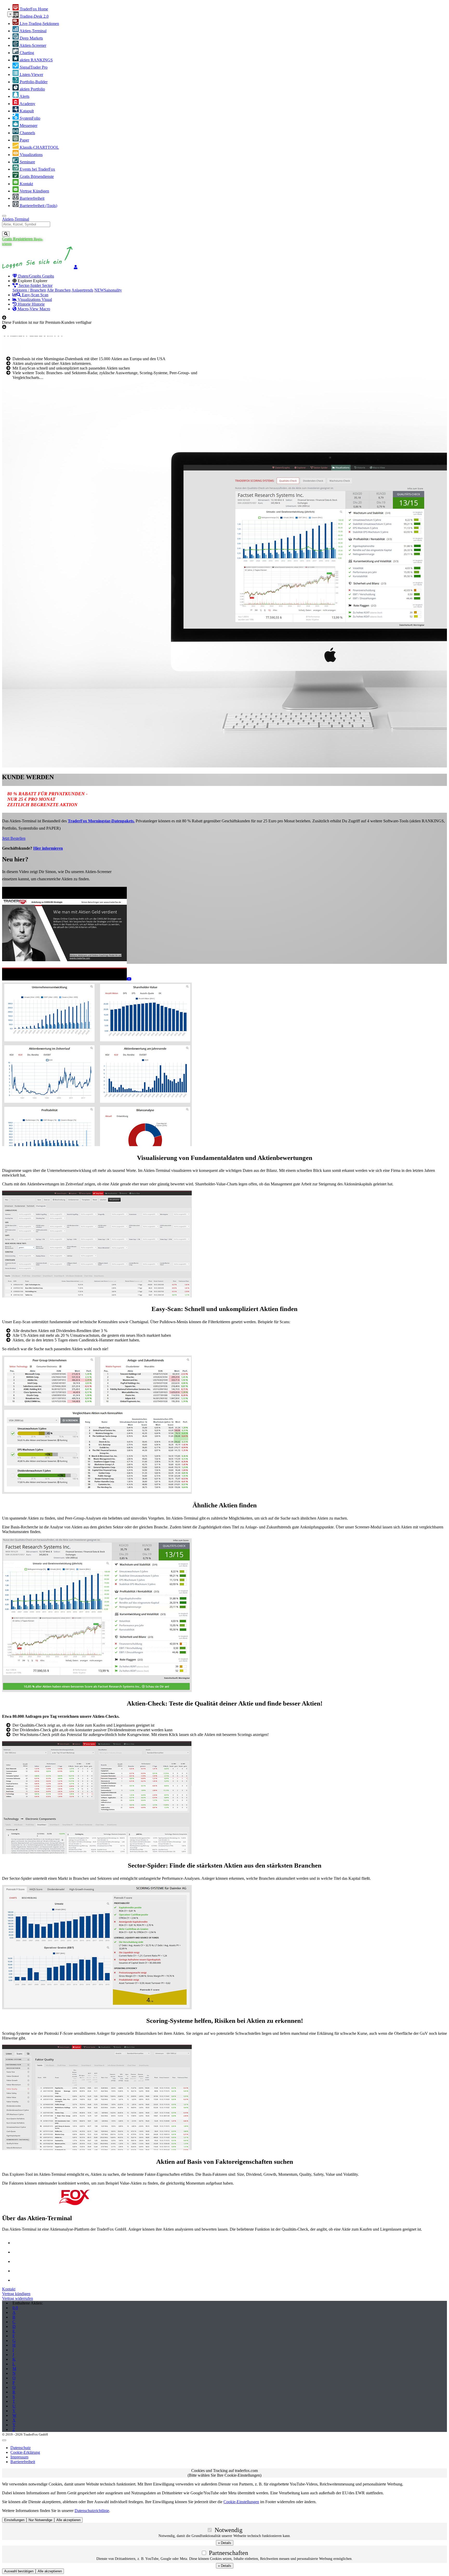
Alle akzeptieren (50, 2571)
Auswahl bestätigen (19, 2571)
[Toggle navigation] (4, 216)
